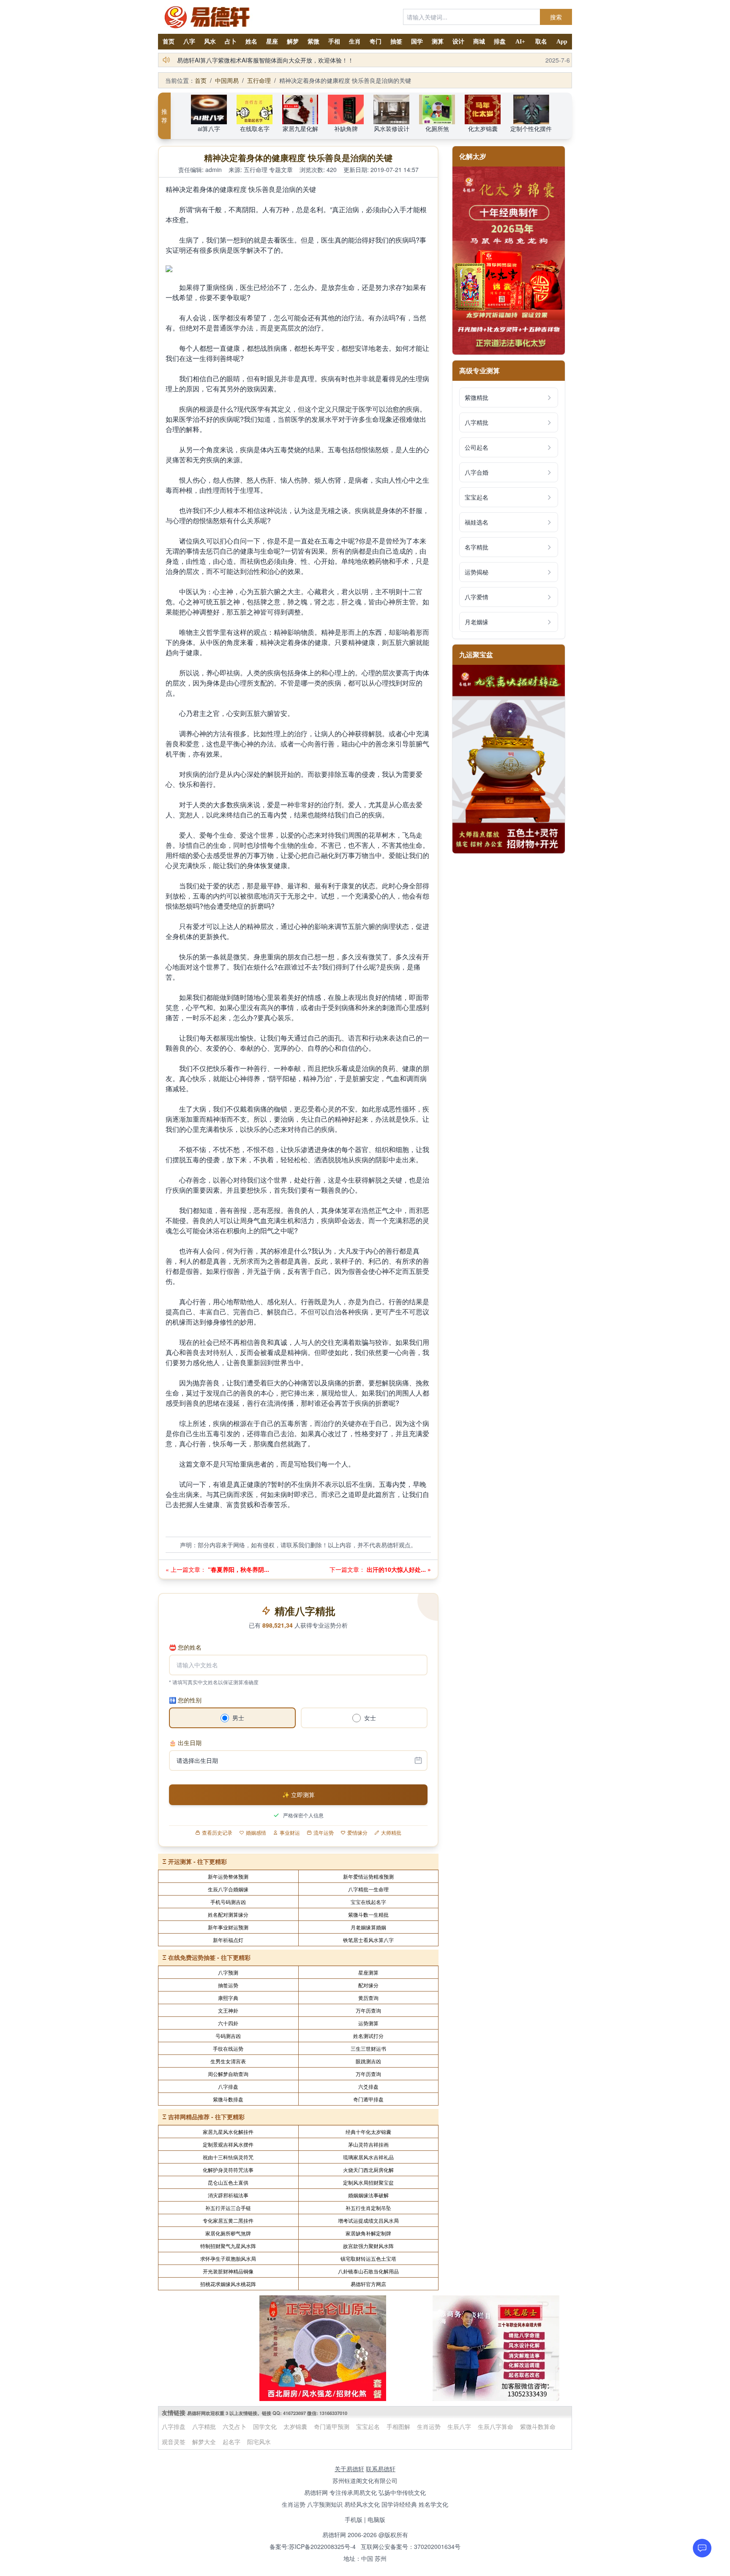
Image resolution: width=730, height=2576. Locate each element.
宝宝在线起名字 (368, 1902)
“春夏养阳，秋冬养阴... (238, 1569)
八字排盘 (228, 2086)
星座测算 (368, 1972)
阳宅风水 (259, 2442)
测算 (438, 42)
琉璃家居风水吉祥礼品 (368, 2157)
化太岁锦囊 (483, 128)
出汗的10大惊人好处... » (398, 1569)
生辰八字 (459, 2426)
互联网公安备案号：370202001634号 (411, 2546)
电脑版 (376, 2519)
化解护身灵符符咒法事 (228, 2170)
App (562, 42)
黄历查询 (368, 1998)
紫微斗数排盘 (228, 2099)
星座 (272, 42)
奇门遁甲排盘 (368, 2099)
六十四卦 (228, 2023)
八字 (189, 42)
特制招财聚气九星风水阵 (228, 2246)
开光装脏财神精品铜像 (228, 2271)
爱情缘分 (357, 1833)
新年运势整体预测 (228, 1876)
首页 (169, 42)
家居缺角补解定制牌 (368, 2233)
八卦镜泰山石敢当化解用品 (368, 2271)
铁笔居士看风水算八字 (368, 1940)
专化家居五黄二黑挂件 (228, 2220)
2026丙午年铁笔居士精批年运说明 (222, 60)
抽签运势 (228, 1985)
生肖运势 (429, 2426)
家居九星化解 (300, 128)
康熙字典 (228, 1998)
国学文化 (265, 2426)
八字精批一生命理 (368, 1889)
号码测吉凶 (228, 2036)
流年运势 (324, 1833)
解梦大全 (204, 2442)
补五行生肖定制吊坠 (368, 2208)
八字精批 (204, 2426)
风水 (210, 42)
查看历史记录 (217, 1833)
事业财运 (290, 1833)
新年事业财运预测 (228, 1927)
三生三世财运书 (368, 2048)
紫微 (313, 42)
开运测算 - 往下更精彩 (197, 1861)
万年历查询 (368, 2010)
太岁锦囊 (295, 2426)
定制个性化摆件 (531, 128)
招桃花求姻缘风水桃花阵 (228, 2284)
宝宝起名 (368, 2426)
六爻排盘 (368, 2086)
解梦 (293, 42)
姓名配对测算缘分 (228, 1914)
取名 (541, 42)
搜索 (556, 17)
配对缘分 (368, 1985)
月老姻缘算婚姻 (368, 1927)
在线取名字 (255, 128)
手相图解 (398, 2426)
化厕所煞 (437, 128)
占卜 (231, 42)
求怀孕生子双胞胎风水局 (228, 2258)
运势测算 (368, 2023)
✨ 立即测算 (298, 1795)
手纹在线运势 (228, 2048)
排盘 (500, 42)
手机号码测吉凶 (228, 1902)
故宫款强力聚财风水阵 (368, 2246)
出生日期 (185, 1743)
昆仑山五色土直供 (228, 2182)
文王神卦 (228, 2010)
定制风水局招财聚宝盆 (368, 2182)
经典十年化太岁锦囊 (368, 2132)
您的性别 (185, 1700)
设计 (458, 42)
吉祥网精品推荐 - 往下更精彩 (206, 2117)
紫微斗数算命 (538, 2426)
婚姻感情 (256, 1833)
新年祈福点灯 (228, 1940)
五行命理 (259, 80)
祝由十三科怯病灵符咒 (228, 2157)
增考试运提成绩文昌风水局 (368, 2220)
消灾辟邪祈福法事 (228, 2195)
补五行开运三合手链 (228, 2208)
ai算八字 (209, 128)
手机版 (354, 2519)
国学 (417, 42)
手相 (334, 42)
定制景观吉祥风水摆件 (228, 2144)
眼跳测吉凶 (368, 2061)
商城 (479, 42)
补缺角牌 (346, 128)
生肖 (355, 42)
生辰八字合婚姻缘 (228, 1889)
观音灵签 (174, 2442)
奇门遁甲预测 (332, 2426)
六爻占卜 (234, 2426)
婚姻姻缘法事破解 (368, 2195)
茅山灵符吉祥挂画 (368, 2144)
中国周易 (227, 80)
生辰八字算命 (496, 2426)
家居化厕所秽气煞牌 (228, 2233)
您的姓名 (185, 1647)
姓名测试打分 (368, 2036)
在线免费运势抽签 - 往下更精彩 (209, 1957)
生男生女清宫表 (228, 2061)
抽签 (396, 42)
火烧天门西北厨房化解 (368, 2170)
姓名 (251, 42)
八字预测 (228, 1972)
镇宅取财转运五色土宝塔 (368, 2258)
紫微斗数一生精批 (368, 1914)
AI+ (520, 42)
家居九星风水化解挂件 (228, 2132)
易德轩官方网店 (368, 2284)
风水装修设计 (392, 128)
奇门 (376, 42)
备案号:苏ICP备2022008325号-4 (313, 2546)
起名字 (232, 2442)
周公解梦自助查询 (228, 2074)
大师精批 (391, 1833)
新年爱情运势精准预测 (368, 1876)
